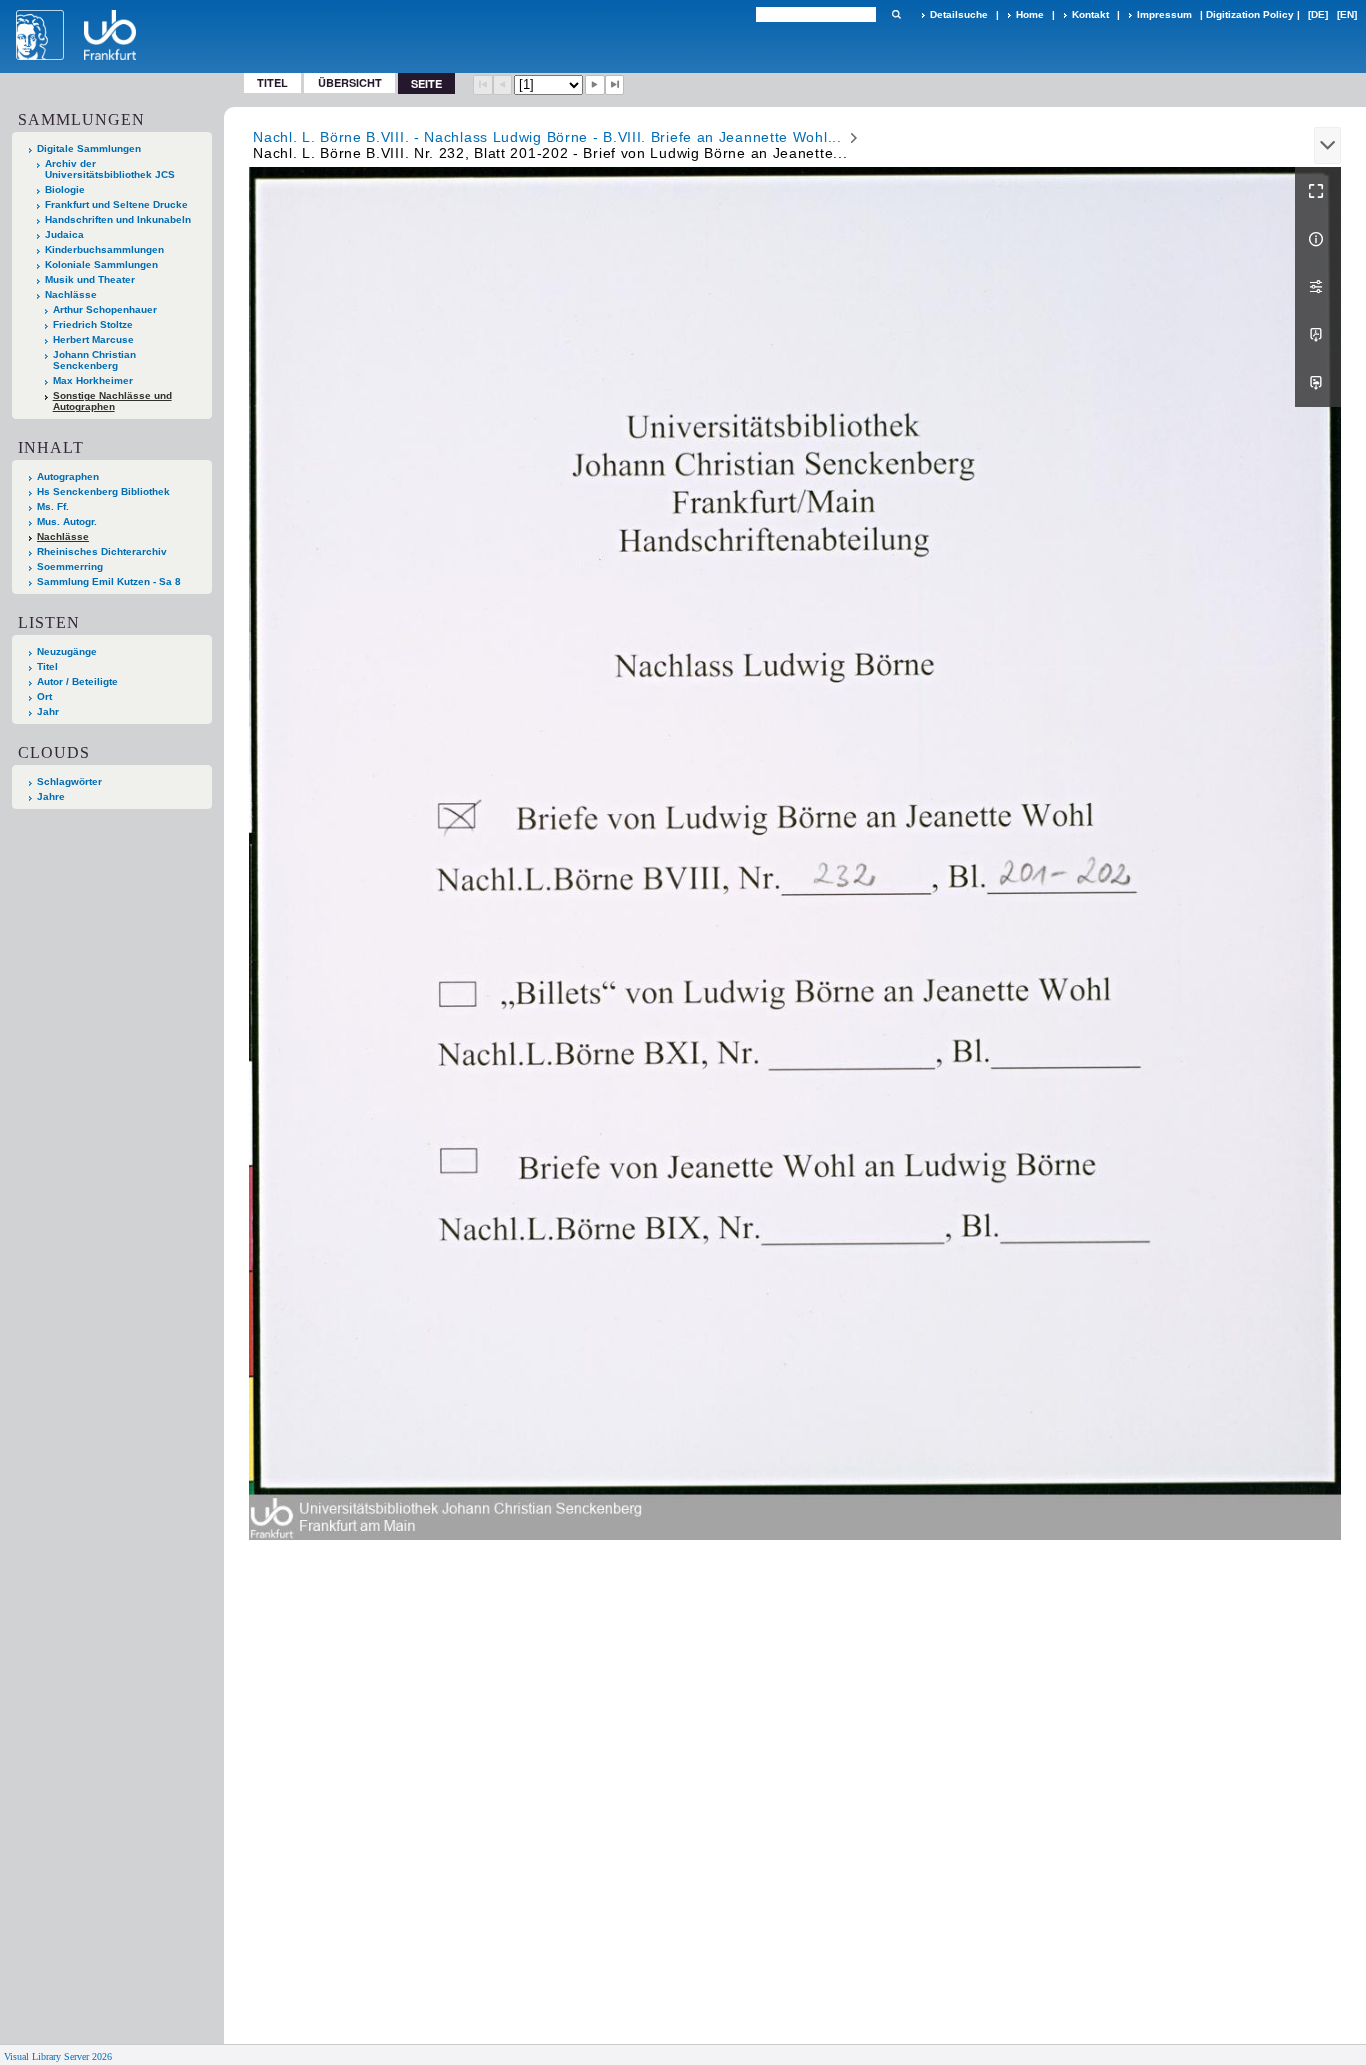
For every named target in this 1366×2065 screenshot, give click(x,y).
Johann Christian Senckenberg (94, 360)
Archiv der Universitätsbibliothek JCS (110, 169)
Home (1030, 14)
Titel (272, 82)
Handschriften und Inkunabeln (118, 219)
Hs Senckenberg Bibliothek (103, 491)
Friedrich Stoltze (93, 324)
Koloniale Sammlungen (101, 264)
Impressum (1164, 14)
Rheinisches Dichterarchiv (102, 551)
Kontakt (1090, 14)
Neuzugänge (67, 651)
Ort (44, 696)
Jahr (48, 711)
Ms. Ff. (53, 506)
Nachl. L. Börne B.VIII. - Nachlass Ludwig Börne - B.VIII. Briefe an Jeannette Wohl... (547, 137)
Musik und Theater (90, 279)
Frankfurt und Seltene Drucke (116, 204)
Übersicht (350, 82)
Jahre (51, 796)
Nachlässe (71, 294)
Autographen (68, 476)
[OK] (896, 14)
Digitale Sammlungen (89, 148)
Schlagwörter (69, 781)
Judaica (64, 234)
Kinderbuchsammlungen (104, 249)
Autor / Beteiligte (77, 681)
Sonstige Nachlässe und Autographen (112, 401)
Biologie (65, 189)
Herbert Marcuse (93, 339)
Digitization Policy (1250, 14)
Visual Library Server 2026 (58, 2056)
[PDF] (1318, 335)
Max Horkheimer (93, 380)
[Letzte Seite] (615, 85)
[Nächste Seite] (595, 85)
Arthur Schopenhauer (105, 309)
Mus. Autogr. (67, 521)
